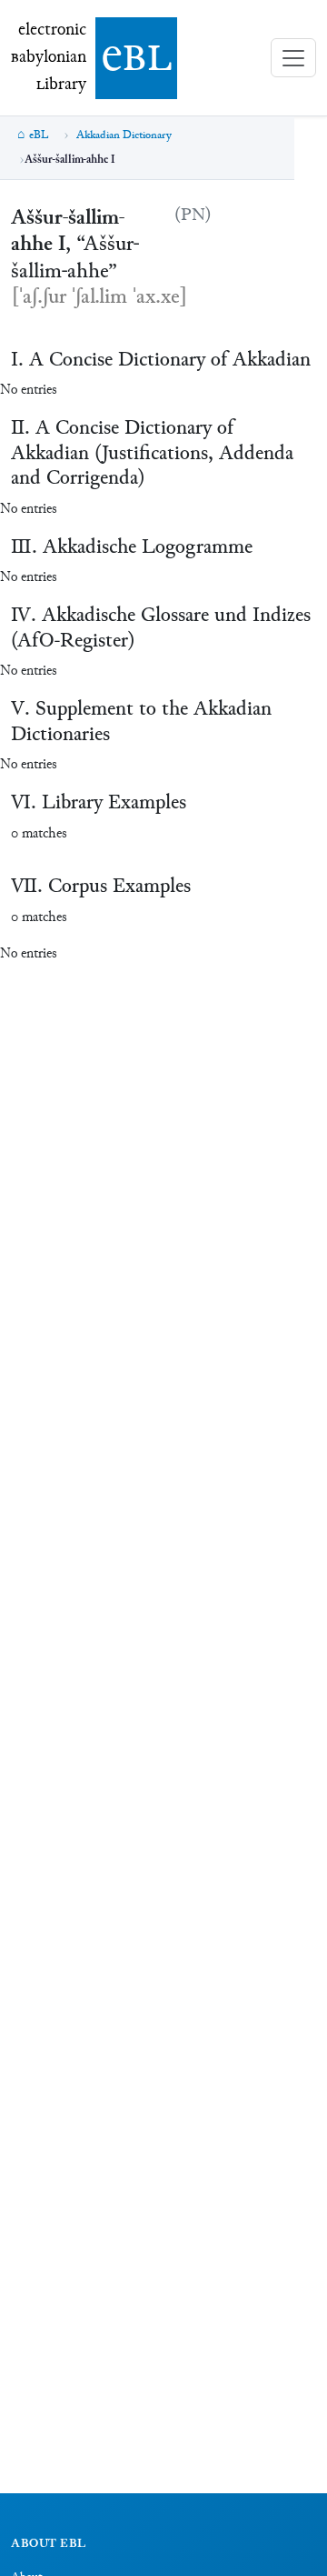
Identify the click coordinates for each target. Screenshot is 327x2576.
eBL (39, 135)
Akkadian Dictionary (124, 135)
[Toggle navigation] (293, 58)
